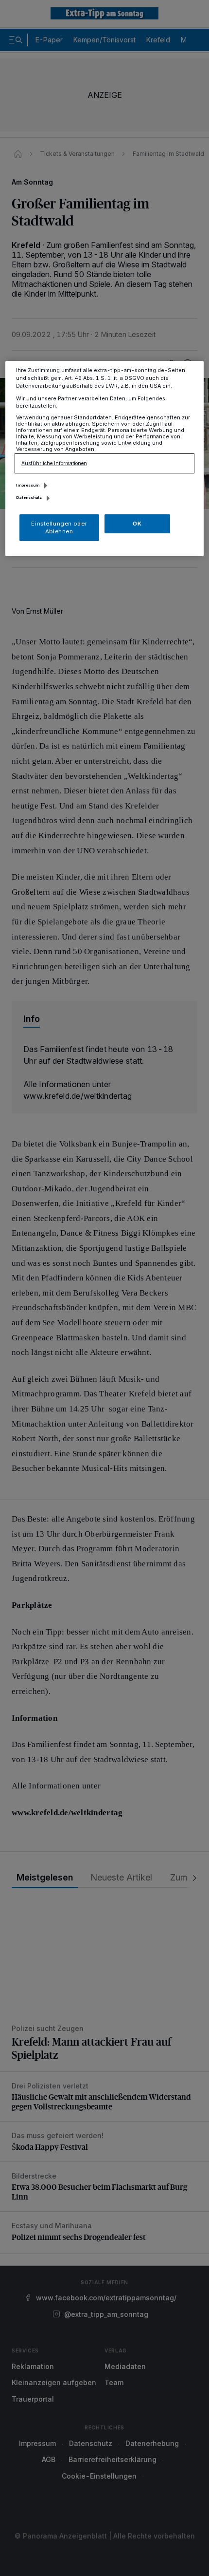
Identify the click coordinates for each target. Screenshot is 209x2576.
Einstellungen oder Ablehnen (59, 527)
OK (137, 524)
